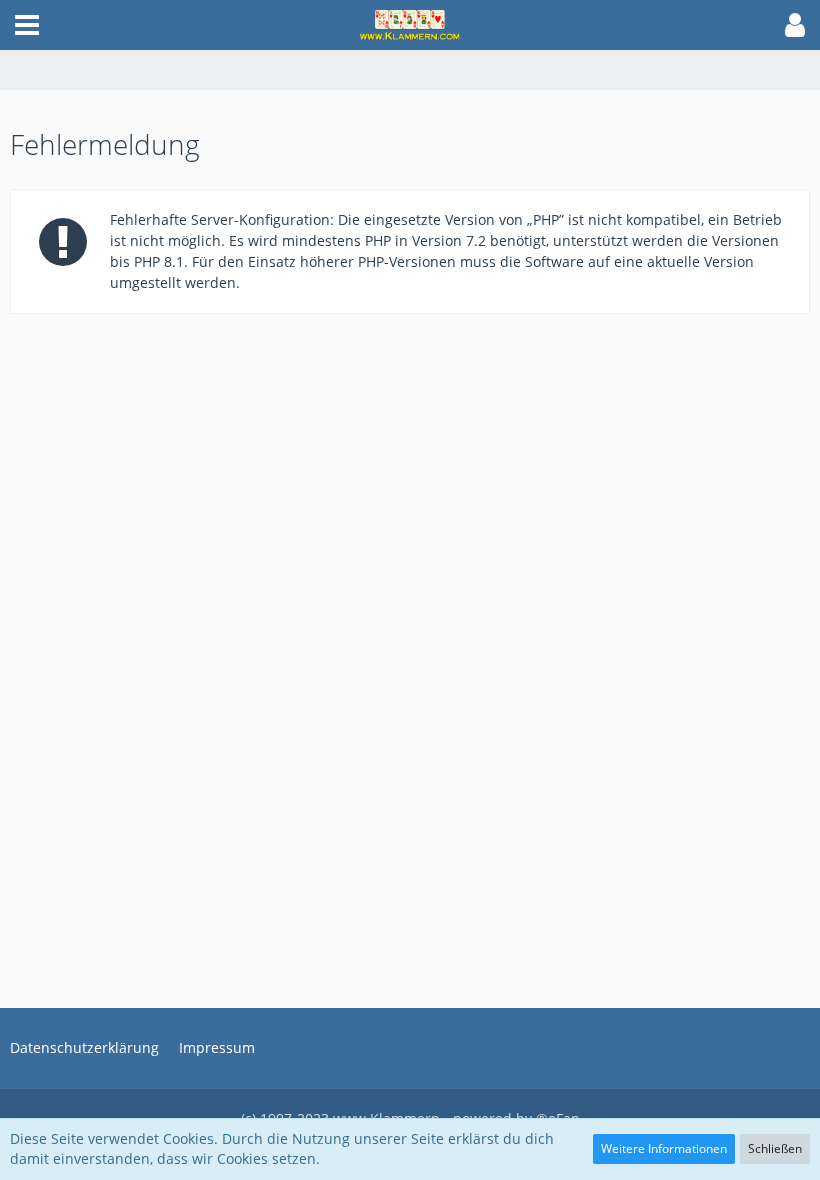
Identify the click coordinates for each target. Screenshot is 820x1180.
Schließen (775, 1148)
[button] (27, 25)
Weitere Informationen (664, 1148)
